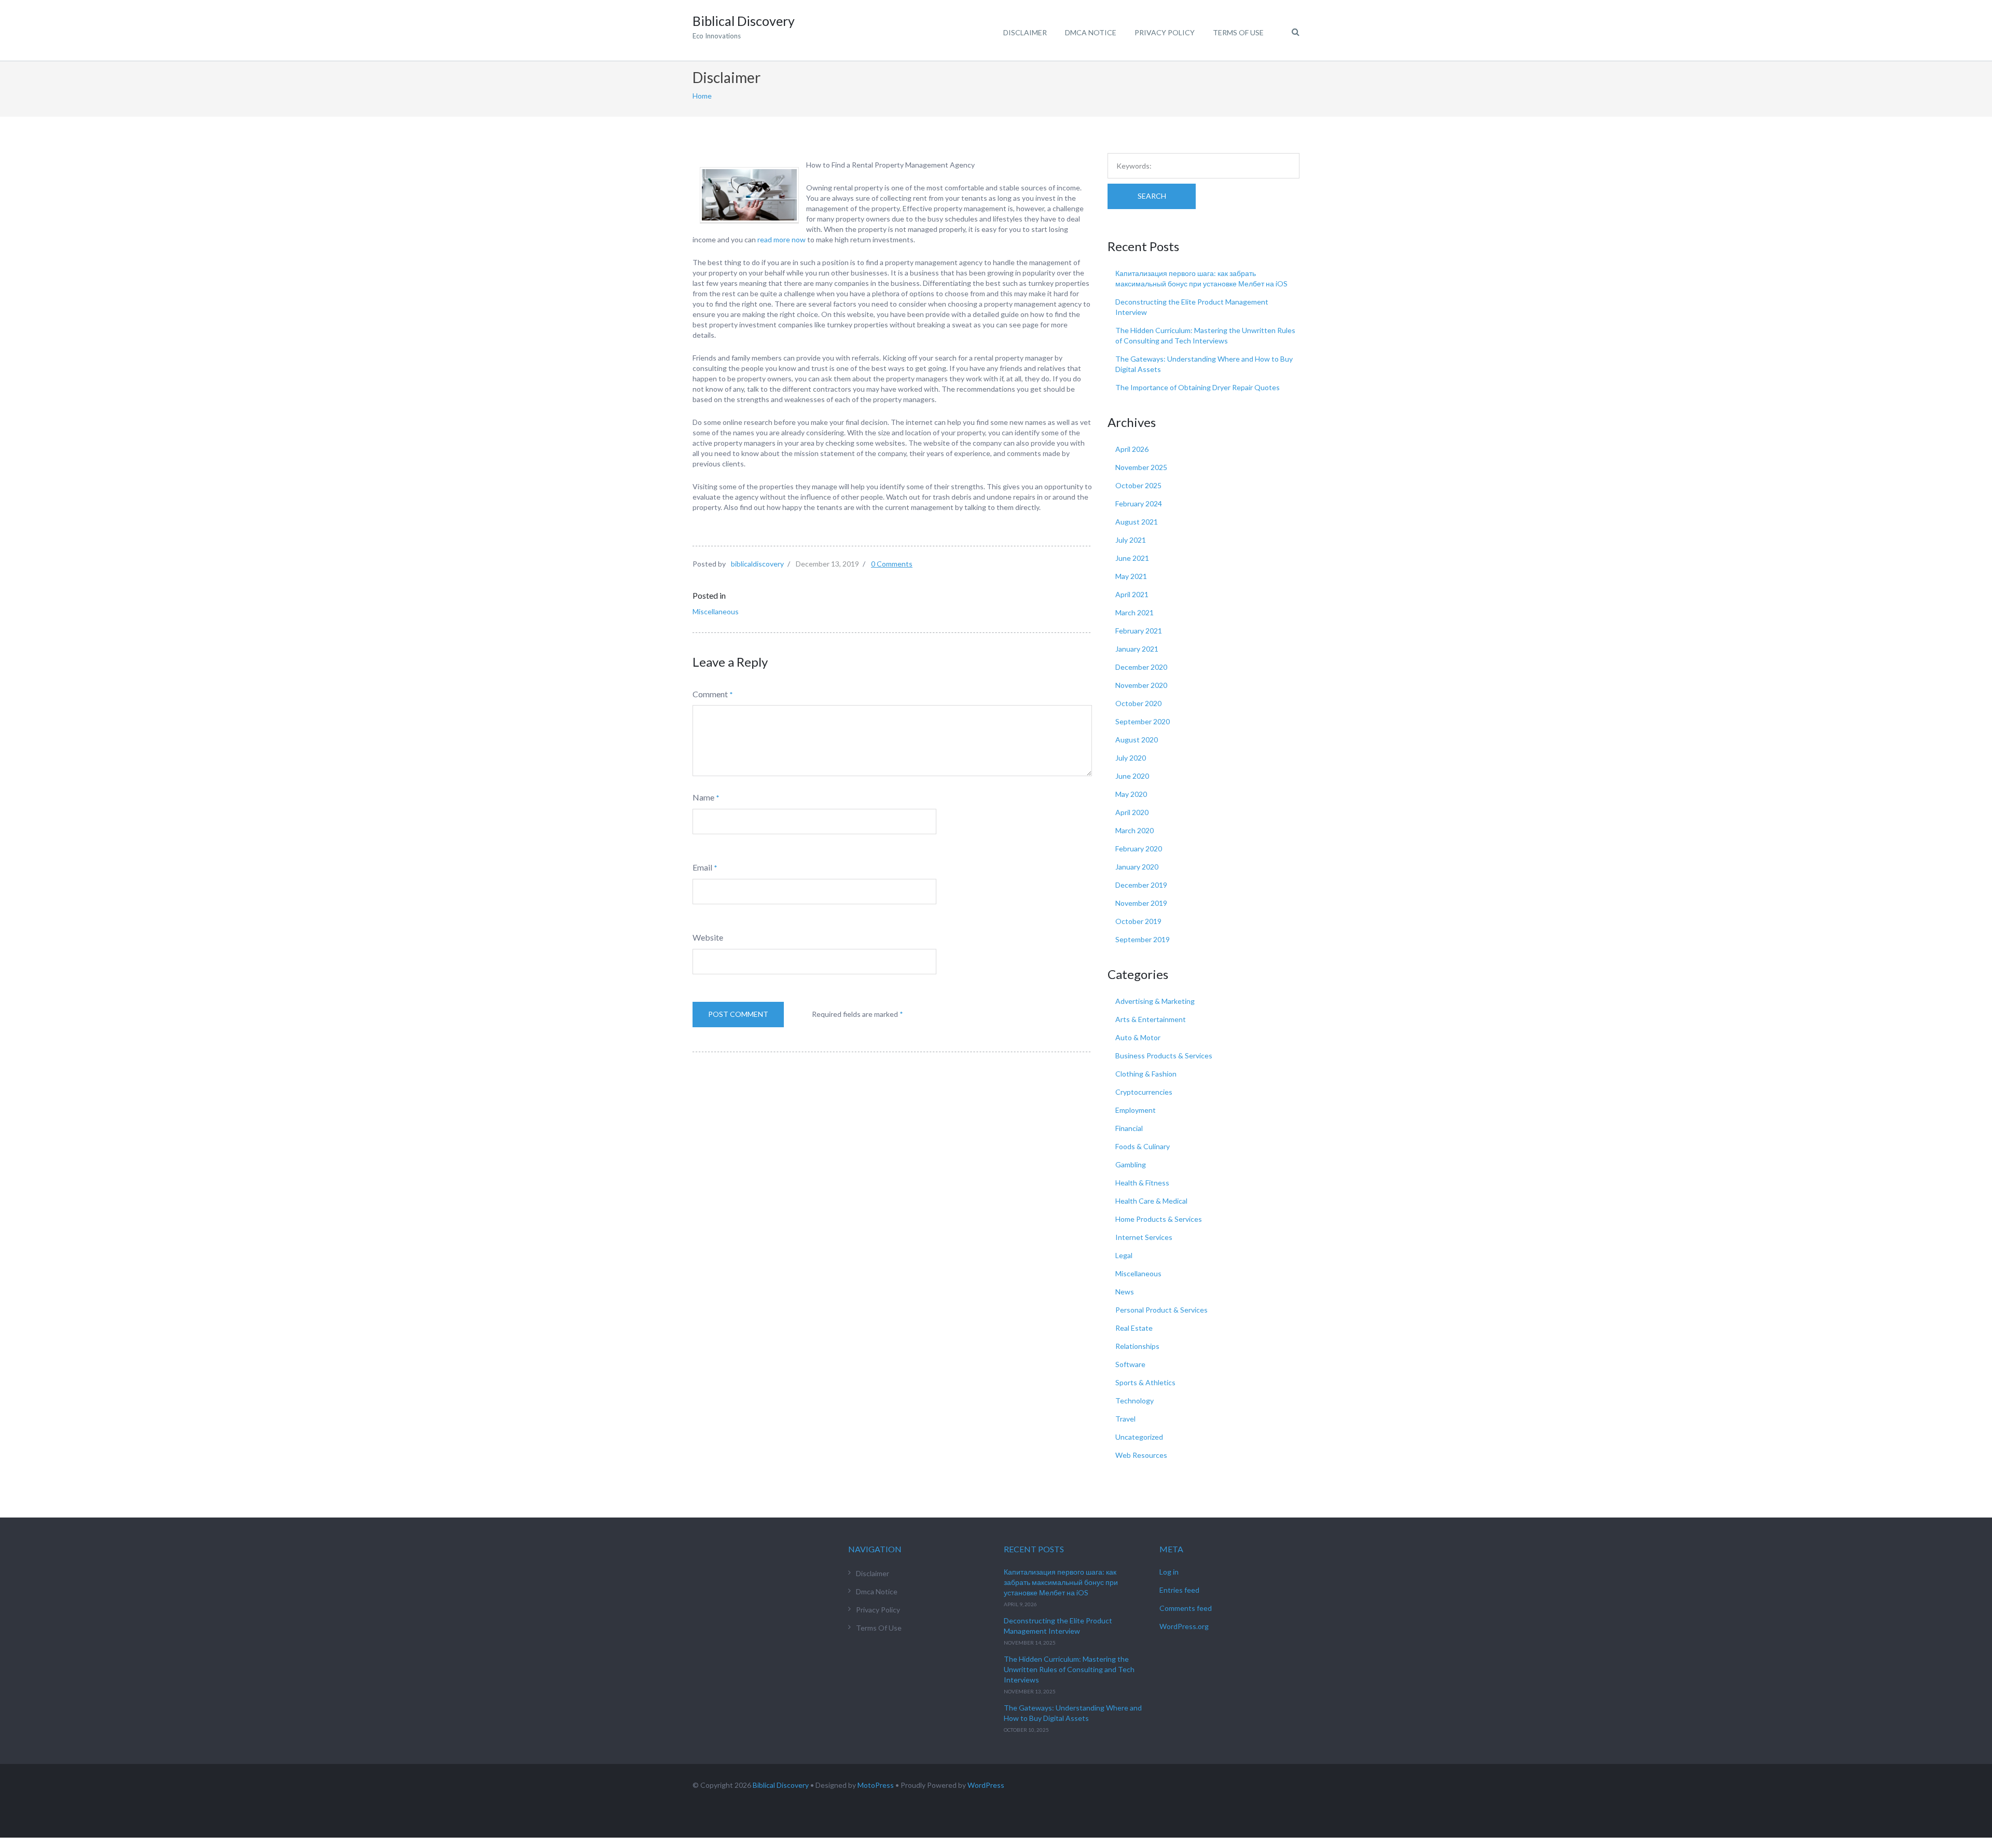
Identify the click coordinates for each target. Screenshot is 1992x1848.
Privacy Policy (1165, 32)
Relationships (1137, 1346)
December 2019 (1141, 885)
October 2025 (1138, 485)
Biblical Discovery (781, 1785)
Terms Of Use (1238, 32)
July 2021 (1131, 540)
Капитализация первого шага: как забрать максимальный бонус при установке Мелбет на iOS (1061, 1582)
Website (708, 937)
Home (702, 96)
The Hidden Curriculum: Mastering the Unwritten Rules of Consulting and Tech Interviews (1069, 1669)
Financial (1129, 1128)
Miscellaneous (716, 611)
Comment (710, 694)
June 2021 (1132, 558)
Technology (1135, 1401)
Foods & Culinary (1143, 1146)
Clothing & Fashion (1146, 1074)
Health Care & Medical (1151, 1201)
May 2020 (1131, 794)
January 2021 (1137, 649)
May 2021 (1131, 576)
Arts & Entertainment (1151, 1019)
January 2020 (1137, 867)
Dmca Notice (1091, 32)
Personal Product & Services (1161, 1310)
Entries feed (1179, 1590)
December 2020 (1141, 667)
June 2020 (1132, 776)
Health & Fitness (1142, 1183)
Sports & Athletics (1145, 1382)
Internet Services (1144, 1237)
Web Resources (1141, 1455)
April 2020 (1132, 812)
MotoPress (876, 1785)
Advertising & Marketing (1155, 1001)
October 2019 (1138, 921)
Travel (1125, 1419)
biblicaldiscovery (757, 564)
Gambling (1131, 1164)
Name (703, 797)
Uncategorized (1139, 1437)
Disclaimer (1025, 32)
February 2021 (1139, 631)
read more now (781, 239)
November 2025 (1141, 467)
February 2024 (1139, 504)
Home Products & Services (1159, 1219)
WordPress (986, 1785)
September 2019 (1143, 939)
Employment (1136, 1110)
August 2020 (1137, 740)
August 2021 (1137, 522)
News (1125, 1292)
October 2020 (1138, 703)
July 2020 (1131, 758)
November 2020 (1141, 685)
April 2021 (1132, 594)
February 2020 (1139, 849)
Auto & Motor (1138, 1037)
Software (1130, 1364)
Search (1152, 196)
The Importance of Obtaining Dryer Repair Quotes (1198, 387)
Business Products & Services (1164, 1056)
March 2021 (1135, 612)
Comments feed (1186, 1608)
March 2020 (1135, 830)
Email (702, 867)
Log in (1169, 1572)
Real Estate (1134, 1328)
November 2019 (1141, 903)
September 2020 (1143, 721)
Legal (1124, 1255)
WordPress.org (1184, 1626)
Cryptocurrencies (1144, 1092)
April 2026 (1132, 449)
